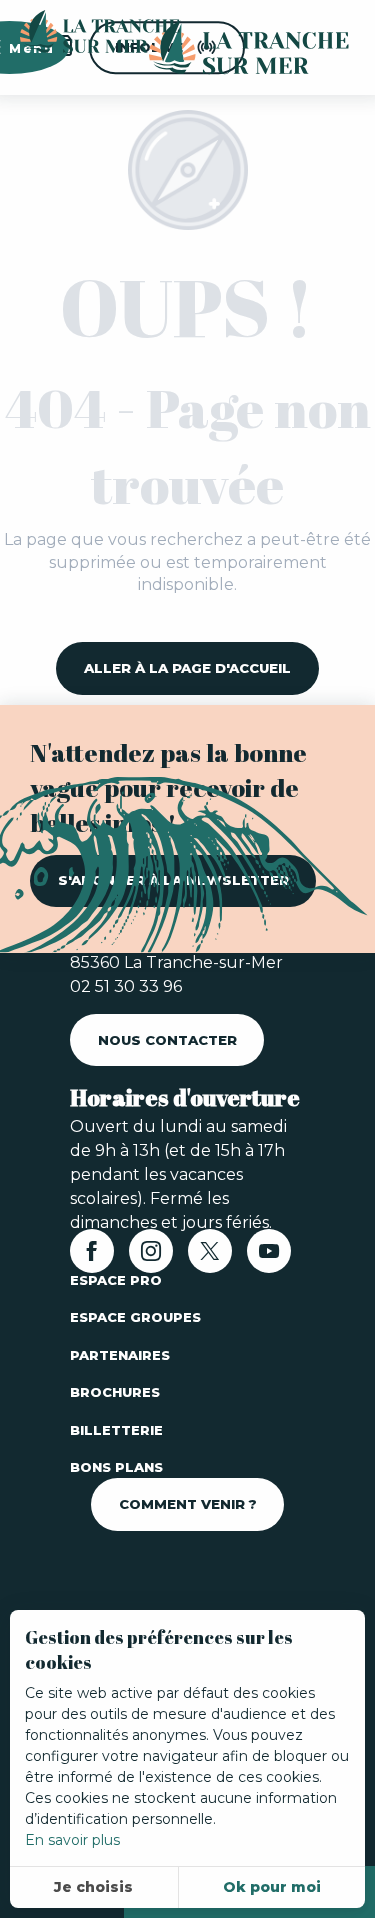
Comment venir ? (188, 1504)
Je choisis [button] (93, 1887)
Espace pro (116, 1280)
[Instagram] (151, 1257)
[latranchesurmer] (229, 47)
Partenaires (120, 1355)
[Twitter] (210, 1257)
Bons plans (116, 1467)
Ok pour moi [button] (272, 1887)
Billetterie (116, 1430)
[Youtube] (269, 1257)
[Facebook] (92, 1257)
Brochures (115, 1392)
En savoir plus (72, 1840)
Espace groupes (135, 1317)
